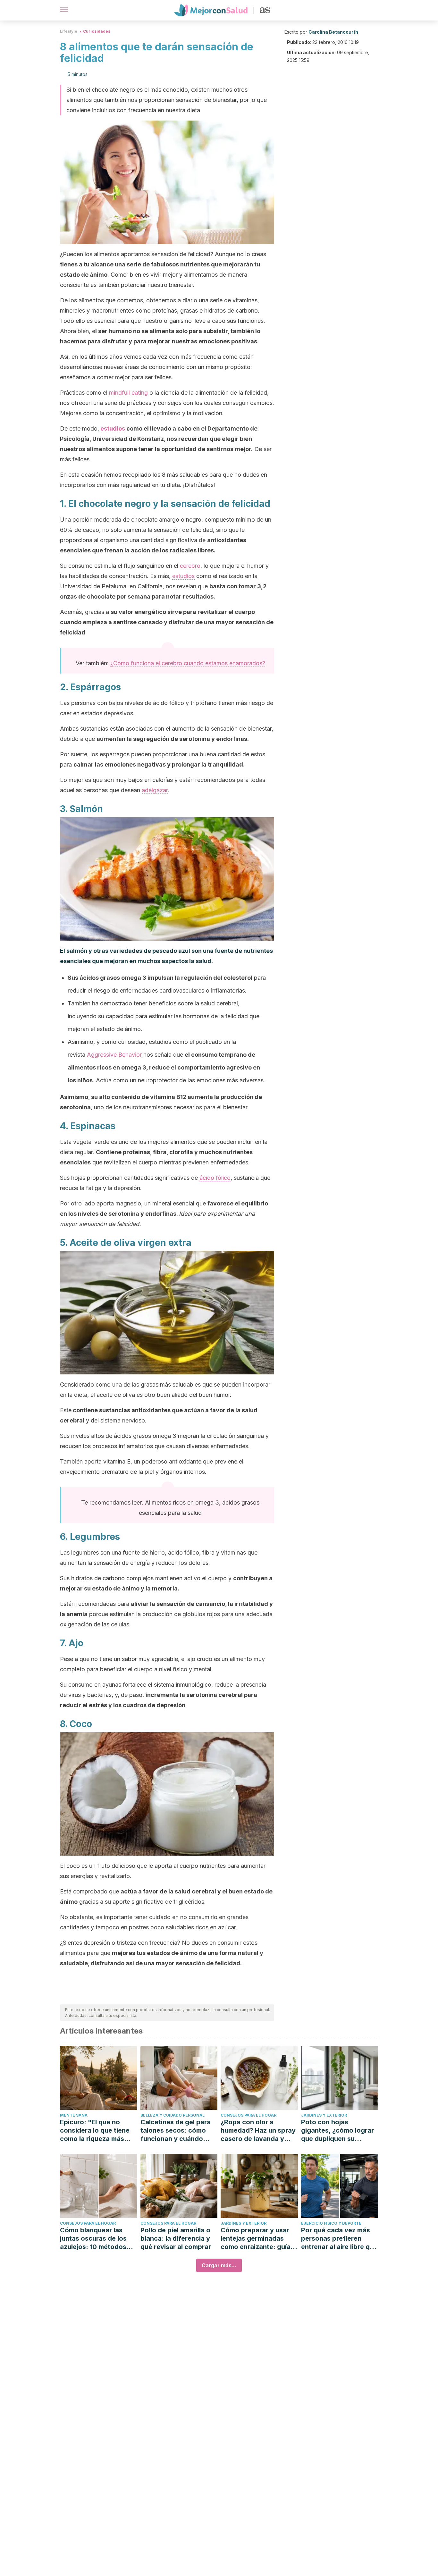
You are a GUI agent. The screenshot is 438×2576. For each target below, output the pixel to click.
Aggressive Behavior (114, 1055)
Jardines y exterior (324, 2115)
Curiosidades (97, 31)
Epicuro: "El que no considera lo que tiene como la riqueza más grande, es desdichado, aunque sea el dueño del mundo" (98, 2131)
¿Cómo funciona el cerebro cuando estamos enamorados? (188, 663)
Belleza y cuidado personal (173, 2115)
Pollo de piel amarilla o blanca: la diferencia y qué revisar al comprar (176, 2238)
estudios (113, 428)
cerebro (190, 566)
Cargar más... (219, 2265)
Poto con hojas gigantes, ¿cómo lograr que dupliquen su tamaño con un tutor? (337, 2131)
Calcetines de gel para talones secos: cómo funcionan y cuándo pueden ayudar (176, 2131)
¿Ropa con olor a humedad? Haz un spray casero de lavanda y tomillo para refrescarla (258, 2131)
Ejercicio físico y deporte (331, 2223)
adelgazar (155, 790)
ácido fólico (215, 1178)
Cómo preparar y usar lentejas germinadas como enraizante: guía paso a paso (256, 2239)
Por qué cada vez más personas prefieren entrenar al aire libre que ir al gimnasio (339, 2239)
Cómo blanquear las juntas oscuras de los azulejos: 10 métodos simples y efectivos (93, 2239)
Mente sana (74, 2115)
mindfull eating (128, 393)
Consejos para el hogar (248, 2115)
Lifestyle (69, 31)
